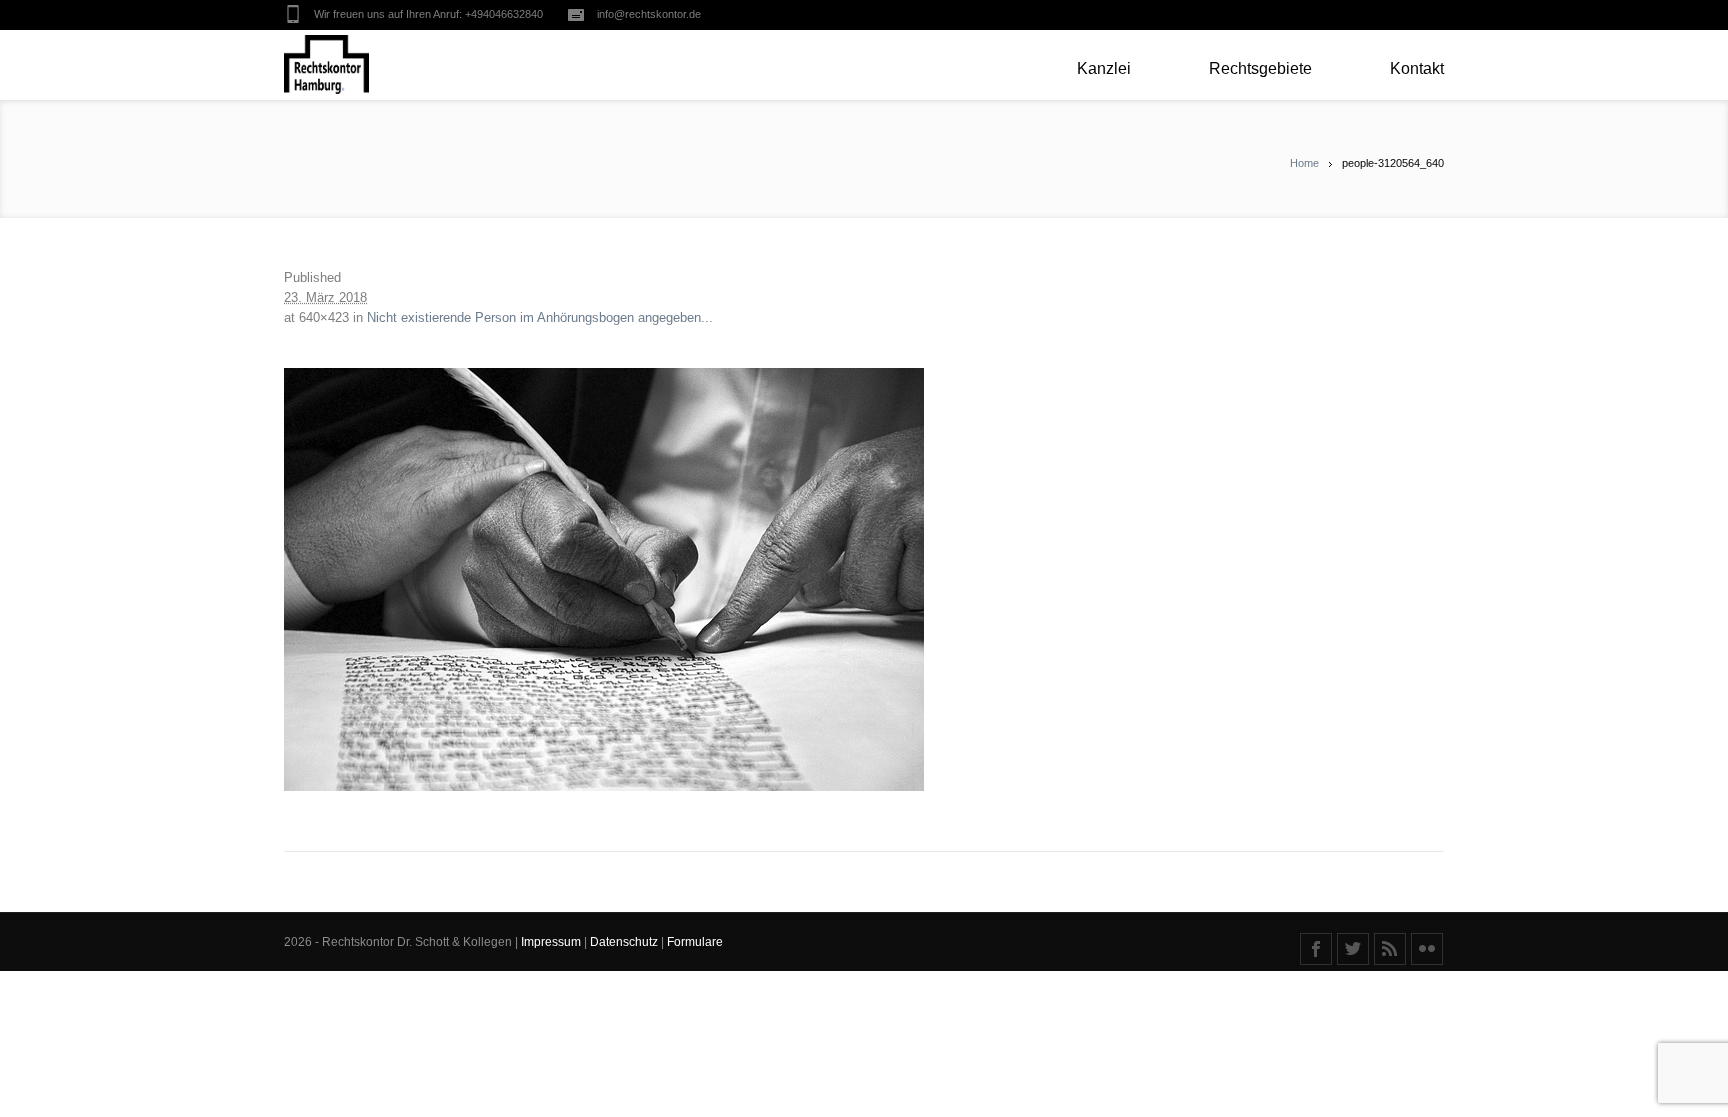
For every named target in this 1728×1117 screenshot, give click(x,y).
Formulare (695, 942)
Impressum (552, 942)
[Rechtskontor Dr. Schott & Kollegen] (326, 65)
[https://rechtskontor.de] (1390, 949)
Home (1304, 163)
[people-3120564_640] (864, 579)
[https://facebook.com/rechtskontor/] (1316, 949)
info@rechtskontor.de (649, 14)
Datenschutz (625, 942)
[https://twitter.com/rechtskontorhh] (1353, 949)
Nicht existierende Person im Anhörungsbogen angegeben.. (538, 317)
